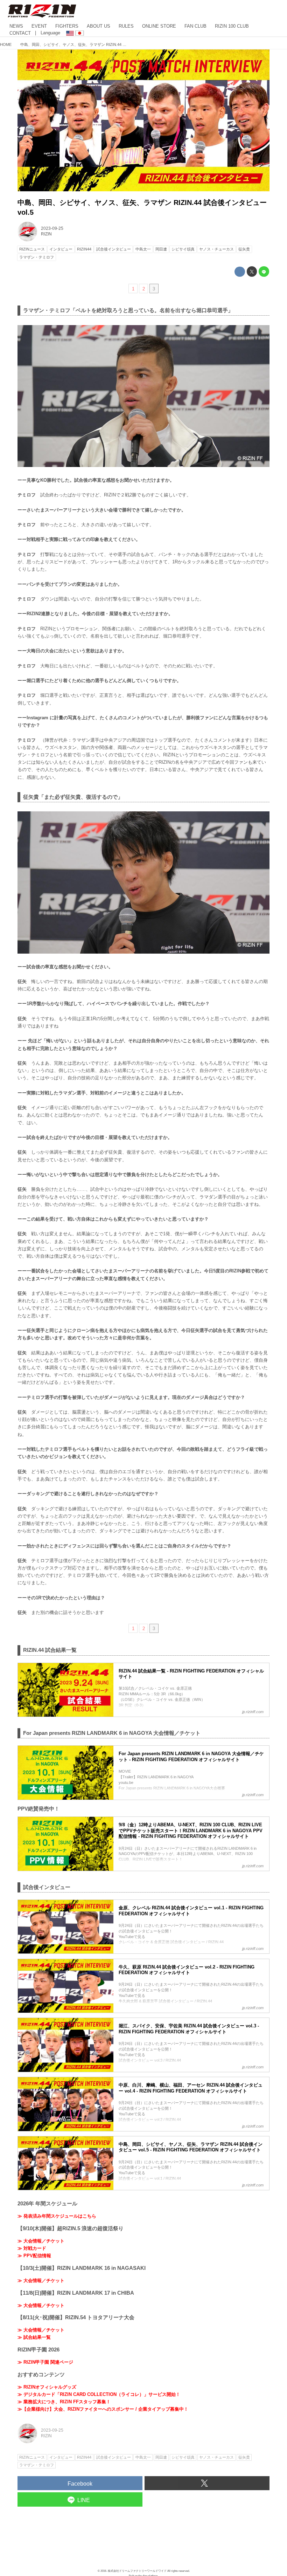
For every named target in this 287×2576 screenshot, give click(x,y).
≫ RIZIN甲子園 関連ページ (45, 2362)
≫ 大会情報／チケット (41, 2241)
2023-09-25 (52, 228)
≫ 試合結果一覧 (34, 2337)
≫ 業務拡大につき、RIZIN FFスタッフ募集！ (64, 2402)
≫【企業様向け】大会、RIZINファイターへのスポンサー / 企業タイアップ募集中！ (103, 2409)
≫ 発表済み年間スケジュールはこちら (57, 2216)
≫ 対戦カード (32, 2248)
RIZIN (46, 234)
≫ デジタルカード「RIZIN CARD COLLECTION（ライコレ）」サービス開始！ (99, 2394)
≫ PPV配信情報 (34, 2256)
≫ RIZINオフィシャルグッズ (47, 2387)
